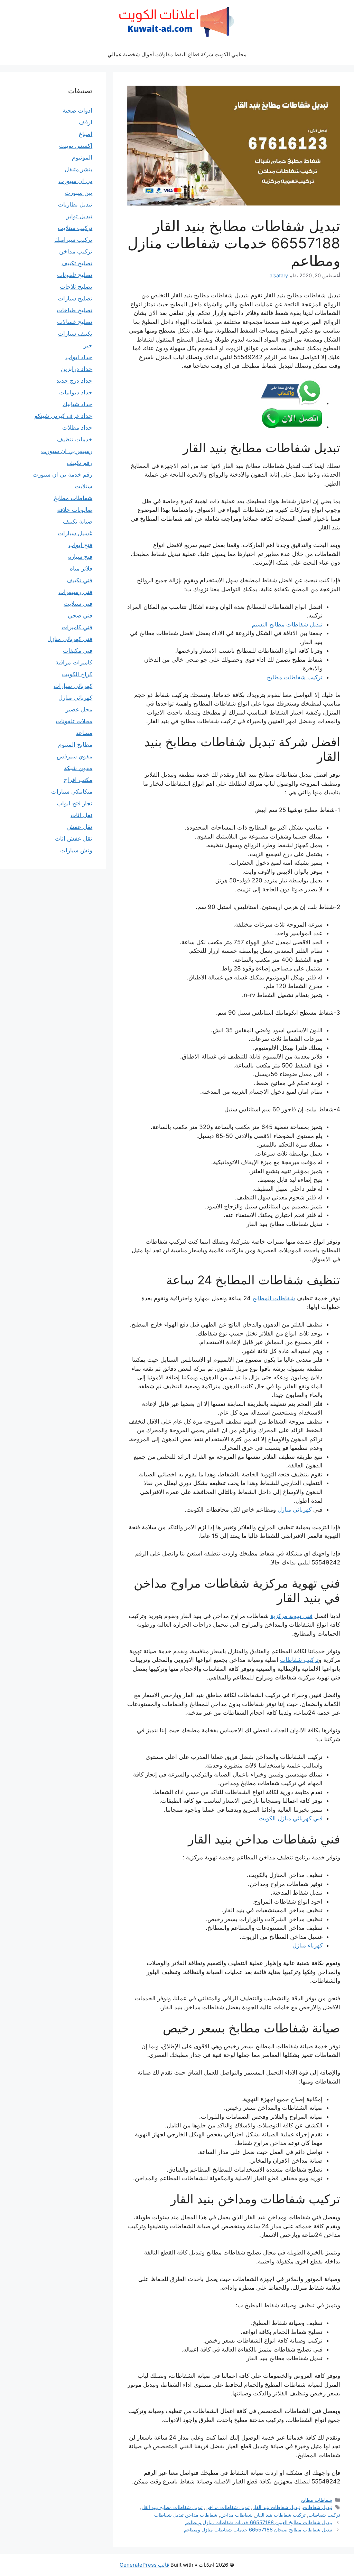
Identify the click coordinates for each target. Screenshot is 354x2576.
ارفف (86, 122)
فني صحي (80, 615)
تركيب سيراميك (73, 240)
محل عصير (79, 709)
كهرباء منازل (308, 1945)
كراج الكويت (77, 674)
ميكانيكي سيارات (72, 792)
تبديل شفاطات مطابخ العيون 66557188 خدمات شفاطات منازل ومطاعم (259, 2522)
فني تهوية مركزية (291, 1616)
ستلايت (83, 486)
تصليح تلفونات (75, 275)
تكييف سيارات (75, 334)
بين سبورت (78, 193)
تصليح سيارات (75, 298)
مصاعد (84, 733)
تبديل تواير (79, 216)
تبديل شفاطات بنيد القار (276, 2507)
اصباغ (86, 134)
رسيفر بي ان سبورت (67, 451)
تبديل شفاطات (318, 2507)
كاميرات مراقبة (74, 662)
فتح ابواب (80, 545)
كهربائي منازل (295, 1510)
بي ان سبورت (75, 181)
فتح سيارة (80, 557)
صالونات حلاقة (75, 510)
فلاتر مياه (81, 568)
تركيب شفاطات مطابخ (295, 677)
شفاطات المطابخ (274, 1298)
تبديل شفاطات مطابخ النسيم (287, 624)
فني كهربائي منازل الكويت (291, 1818)
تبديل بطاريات (75, 204)
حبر (88, 345)
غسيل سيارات (75, 533)
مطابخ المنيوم (75, 745)
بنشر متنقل (78, 169)
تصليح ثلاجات (76, 287)
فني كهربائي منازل (70, 639)
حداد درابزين (77, 369)
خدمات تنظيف (75, 439)
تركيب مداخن (76, 251)
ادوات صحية (77, 111)
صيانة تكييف (78, 521)
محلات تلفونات (74, 721)
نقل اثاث (81, 815)
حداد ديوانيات (76, 392)
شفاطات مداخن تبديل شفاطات (186, 2515)
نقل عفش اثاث (73, 839)
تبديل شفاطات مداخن (227, 2507)
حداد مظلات (77, 428)
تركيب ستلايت (75, 228)
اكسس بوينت (76, 146)
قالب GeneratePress (144, 2565)
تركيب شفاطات (299, 1660)
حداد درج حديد (74, 381)
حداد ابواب (79, 357)
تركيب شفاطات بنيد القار (281, 2515)
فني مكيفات (78, 651)
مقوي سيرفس (74, 756)
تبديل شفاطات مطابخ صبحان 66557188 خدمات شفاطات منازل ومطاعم (258, 2530)
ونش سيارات (76, 850)
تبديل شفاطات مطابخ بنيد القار (172, 2507)
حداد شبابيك (77, 404)
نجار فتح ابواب (74, 803)
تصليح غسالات (75, 322)
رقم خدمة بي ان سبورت (62, 475)
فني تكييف (80, 580)
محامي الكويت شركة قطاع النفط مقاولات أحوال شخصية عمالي (177, 54)
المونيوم (82, 157)
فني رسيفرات (75, 592)
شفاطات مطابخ (316, 2500)
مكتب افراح (78, 780)
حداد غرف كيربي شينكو (63, 416)
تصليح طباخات (74, 310)
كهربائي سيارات (73, 686)
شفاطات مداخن (236, 2515)
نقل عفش (80, 827)
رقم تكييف (80, 463)
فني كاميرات (77, 627)
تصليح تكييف (77, 263)
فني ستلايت (78, 604)
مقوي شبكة (78, 768)
